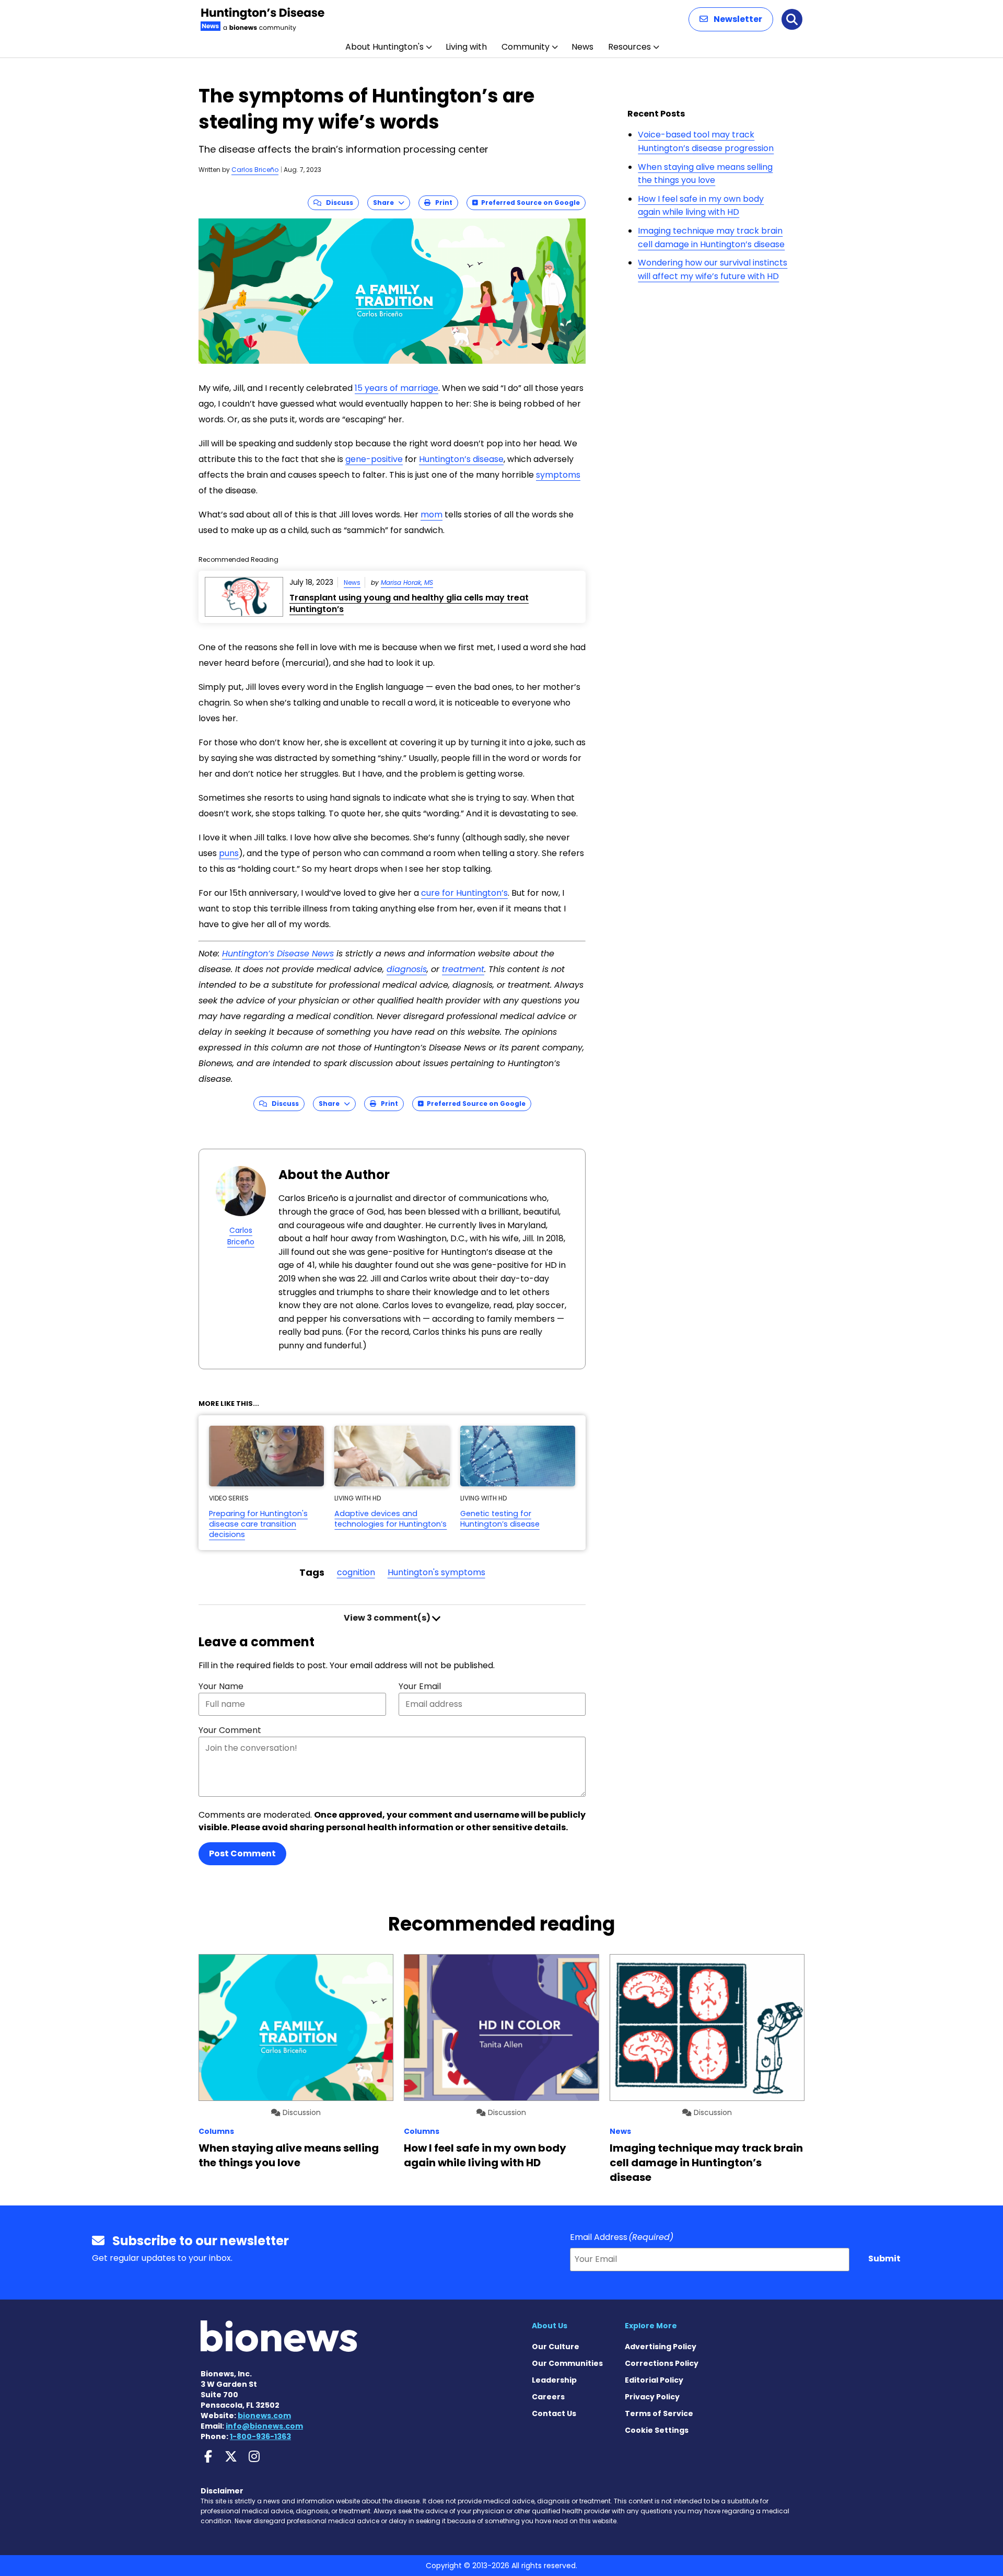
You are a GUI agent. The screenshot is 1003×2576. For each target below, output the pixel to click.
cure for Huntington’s (464, 893)
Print (441, 203)
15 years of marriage (396, 388)
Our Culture (556, 2347)
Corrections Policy (662, 2363)
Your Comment (230, 1730)
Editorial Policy (654, 2380)
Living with (466, 47)
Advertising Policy (661, 2347)
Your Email (420, 1686)
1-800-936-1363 (260, 2436)
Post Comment (242, 1853)
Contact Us (554, 2413)
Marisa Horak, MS (407, 582)
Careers (548, 2397)
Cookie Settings (657, 2430)
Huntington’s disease (461, 459)
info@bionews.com (264, 2426)
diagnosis (407, 969)
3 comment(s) (388, 1618)
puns (229, 853)
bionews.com (264, 2416)
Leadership (554, 2380)
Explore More (651, 2326)
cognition (356, 1572)
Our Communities (567, 2363)
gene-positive (374, 459)
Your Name (221, 1686)
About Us (550, 2326)
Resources (629, 47)
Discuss (337, 203)
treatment (463, 969)
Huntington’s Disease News (278, 954)
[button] (731, 19)
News (582, 47)
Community (526, 47)
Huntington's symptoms (436, 1572)
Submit (884, 2259)
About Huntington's (384, 47)
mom (431, 515)
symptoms (558, 475)
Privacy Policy (652, 2397)
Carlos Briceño (255, 170)
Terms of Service (659, 2413)
